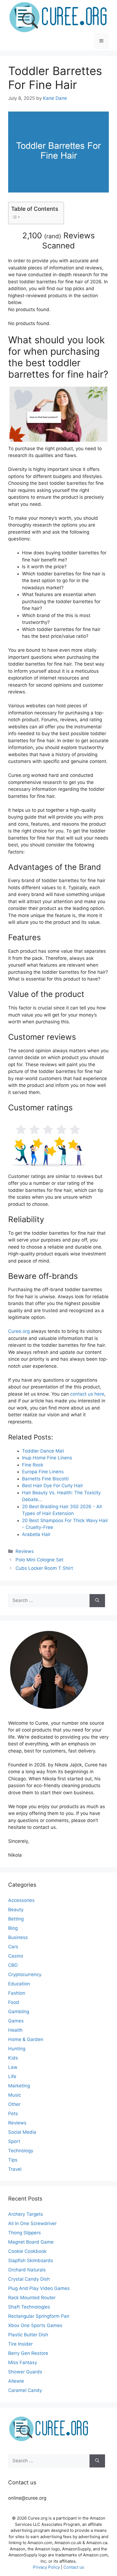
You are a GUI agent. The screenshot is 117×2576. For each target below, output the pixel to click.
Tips (13, 2160)
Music (15, 2095)
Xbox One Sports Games (35, 2325)
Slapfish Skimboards (31, 2261)
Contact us (74, 2567)
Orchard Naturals (27, 2270)
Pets (13, 2114)
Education (19, 1984)
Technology (21, 2151)
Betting (16, 1919)
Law (13, 2067)
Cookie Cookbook (27, 2251)
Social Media (22, 2132)
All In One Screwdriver (32, 2223)
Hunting (17, 2049)
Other (14, 2104)
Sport (14, 2141)
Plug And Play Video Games (39, 2288)
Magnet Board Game (31, 2242)
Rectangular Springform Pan (39, 2316)
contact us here (87, 1394)
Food (14, 2002)
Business (18, 1937)
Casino (16, 1956)
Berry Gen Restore (28, 2353)
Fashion (17, 1993)
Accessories (21, 1900)
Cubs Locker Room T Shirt (44, 1568)
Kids (13, 2058)
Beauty (16, 1910)
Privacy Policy (46, 2567)
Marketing (19, 2086)
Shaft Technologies (29, 2307)
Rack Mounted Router (32, 2298)
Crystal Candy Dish (29, 2279)
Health (15, 2030)
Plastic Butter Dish (28, 2335)
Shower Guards (25, 2372)
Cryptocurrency (25, 1974)
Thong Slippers (24, 2233)
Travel (15, 2169)
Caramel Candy (25, 2390)
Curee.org (19, 1331)
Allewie (16, 2381)
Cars (13, 1947)
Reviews (25, 1551)
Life (12, 2076)
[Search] (97, 1601)
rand (53, 236)
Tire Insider (20, 2344)
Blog (13, 1928)
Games (16, 2021)
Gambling (19, 2012)
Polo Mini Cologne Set (39, 1560)
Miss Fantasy (23, 2362)
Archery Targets (26, 2214)
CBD (13, 1965)
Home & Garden (26, 2039)
